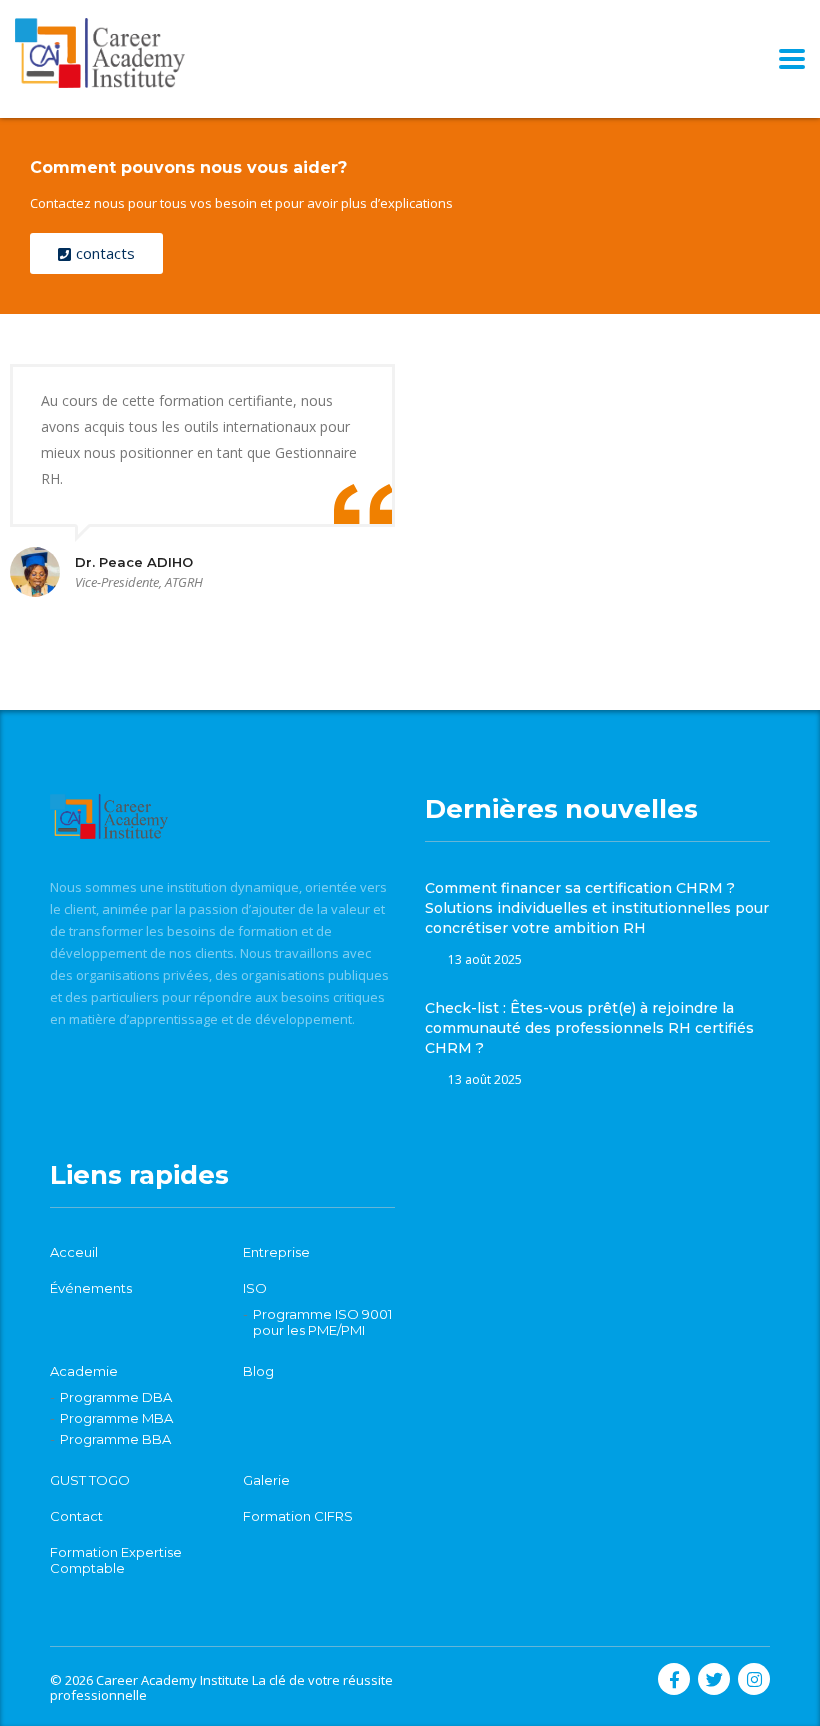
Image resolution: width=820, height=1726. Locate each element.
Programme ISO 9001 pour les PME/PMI (322, 1322)
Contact (76, 1516)
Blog (258, 1371)
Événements (91, 1288)
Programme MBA (116, 1418)
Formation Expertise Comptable (116, 1560)
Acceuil (74, 1252)
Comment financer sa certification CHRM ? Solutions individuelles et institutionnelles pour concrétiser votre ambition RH (597, 908)
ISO (255, 1288)
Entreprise (276, 1252)
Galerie (266, 1480)
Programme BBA (115, 1439)
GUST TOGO (90, 1480)
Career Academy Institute (172, 1680)
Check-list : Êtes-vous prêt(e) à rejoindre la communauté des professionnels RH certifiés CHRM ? (589, 1028)
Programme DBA (116, 1397)
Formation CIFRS (298, 1516)
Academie (84, 1371)
